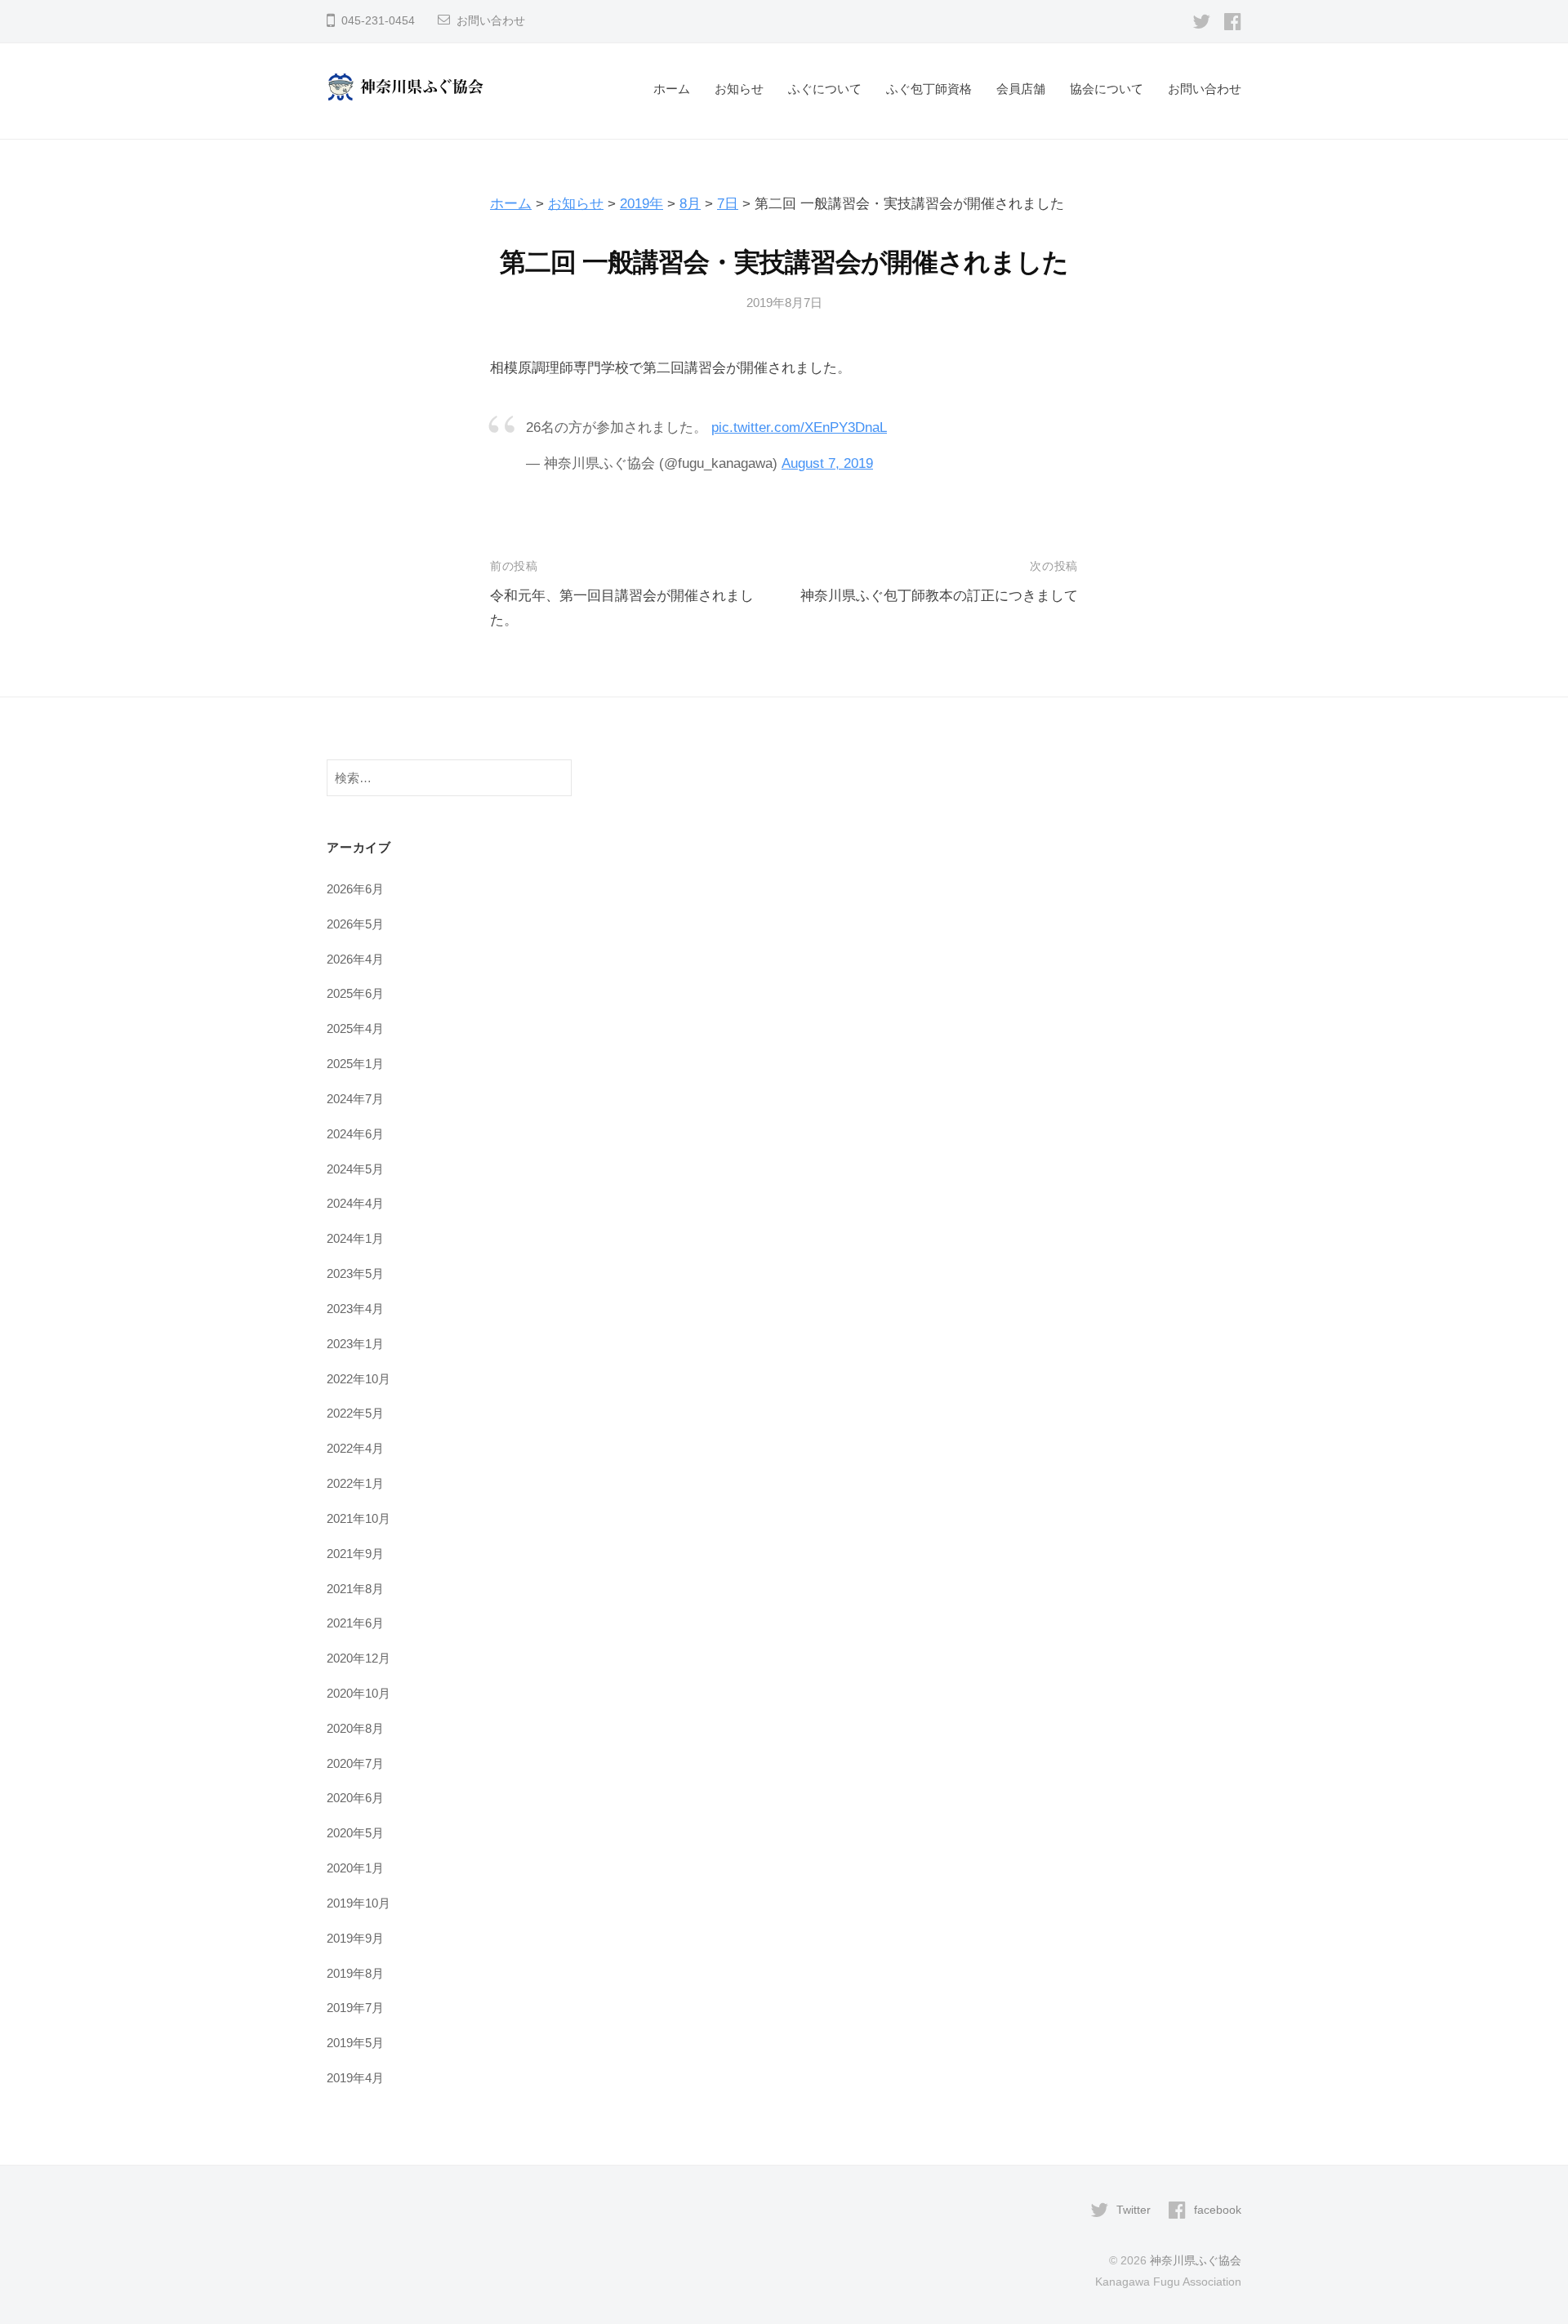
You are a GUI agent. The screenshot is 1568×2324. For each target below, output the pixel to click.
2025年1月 (355, 1064)
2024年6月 (355, 1134)
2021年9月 (355, 1554)
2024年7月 (355, 1099)
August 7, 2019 (827, 463)
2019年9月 (355, 1938)
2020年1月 (355, 1868)
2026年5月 (355, 924)
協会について (1107, 89)
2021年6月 (355, 1623)
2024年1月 (355, 1238)
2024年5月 (355, 1169)
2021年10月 (359, 1518)
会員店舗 (1021, 89)
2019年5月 (355, 2043)
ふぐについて (825, 89)
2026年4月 (355, 959)
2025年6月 (355, 993)
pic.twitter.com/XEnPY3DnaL (799, 427)
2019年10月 (359, 1903)
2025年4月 (355, 1028)
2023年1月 (355, 1344)
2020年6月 (355, 1798)
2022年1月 (355, 1483)
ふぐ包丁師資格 (929, 89)
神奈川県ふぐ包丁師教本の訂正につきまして (939, 596)
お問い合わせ (491, 21)
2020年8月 (355, 1728)
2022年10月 (359, 1379)
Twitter (1134, 2210)
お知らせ (739, 89)
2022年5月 (355, 1413)
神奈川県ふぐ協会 (1196, 2260)
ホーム (672, 89)
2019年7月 (355, 2008)
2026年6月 (355, 889)
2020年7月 (355, 1763)
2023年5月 (355, 1273)
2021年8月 (355, 1589)
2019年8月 (355, 1973)
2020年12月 (359, 1658)
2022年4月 (355, 1448)
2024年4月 (355, 1203)
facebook (1218, 2210)
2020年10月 (359, 1693)
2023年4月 (355, 1309)
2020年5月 (355, 1833)
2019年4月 (355, 2078)
